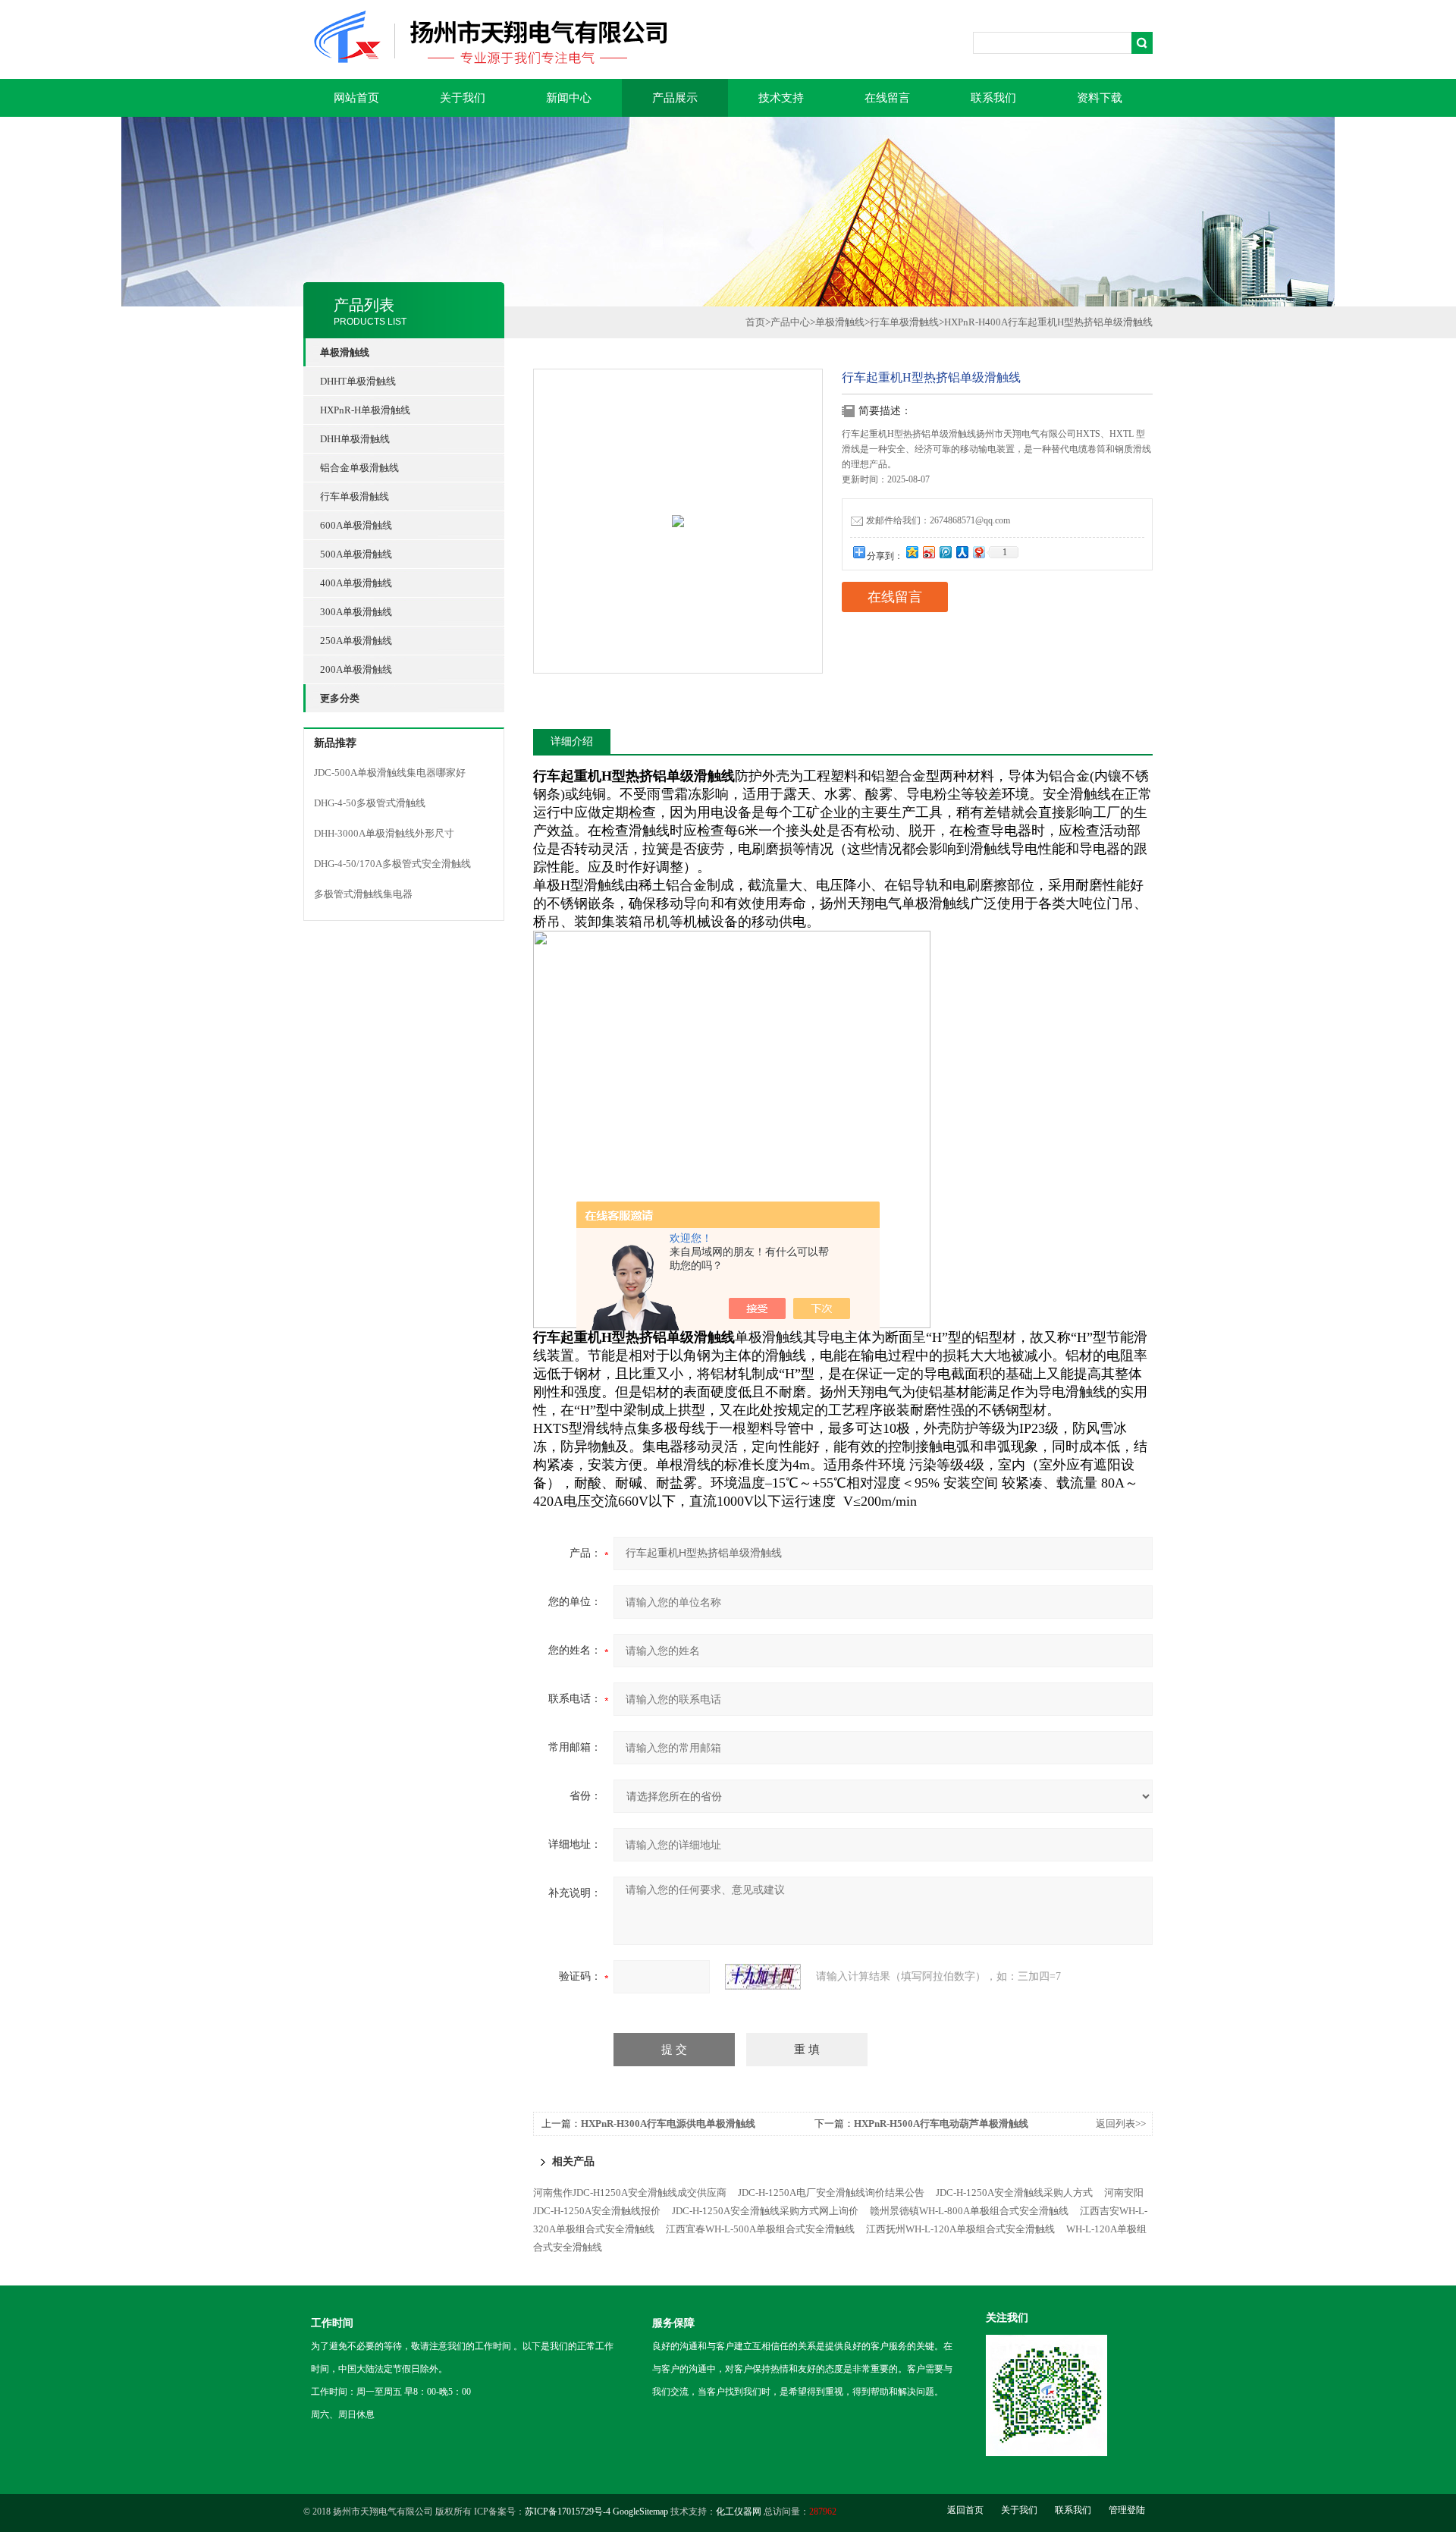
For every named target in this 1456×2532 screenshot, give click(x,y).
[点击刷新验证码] (763, 1977)
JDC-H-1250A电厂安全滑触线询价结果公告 (831, 2193)
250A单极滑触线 (356, 641)
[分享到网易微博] (978, 552)
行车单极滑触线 (355, 496)
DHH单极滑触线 (355, 439)
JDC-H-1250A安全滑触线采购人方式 (1014, 2193)
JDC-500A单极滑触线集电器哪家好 (390, 773)
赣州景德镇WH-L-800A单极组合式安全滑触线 (969, 2211)
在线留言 (887, 98)
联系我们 (993, 98)
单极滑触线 (840, 322)
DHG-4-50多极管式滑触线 (370, 803)
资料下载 (1100, 98)
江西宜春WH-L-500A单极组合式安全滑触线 (760, 2229)
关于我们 (463, 98)
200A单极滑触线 (356, 669)
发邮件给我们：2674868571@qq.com (938, 520)
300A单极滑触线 (356, 612)
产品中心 (790, 322)
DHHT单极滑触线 (358, 381)
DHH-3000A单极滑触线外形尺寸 (384, 833)
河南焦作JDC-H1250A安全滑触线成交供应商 (630, 2193)
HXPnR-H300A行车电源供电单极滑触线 (668, 2124)
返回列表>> (1121, 2124)
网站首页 (356, 98)
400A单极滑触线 (356, 583)
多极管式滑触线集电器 (363, 894)
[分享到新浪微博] (928, 552)
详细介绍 (572, 741)
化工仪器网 (739, 2512)
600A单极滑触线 (356, 525)
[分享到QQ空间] (912, 552)
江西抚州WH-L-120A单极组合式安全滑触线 (960, 2229)
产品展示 (675, 98)
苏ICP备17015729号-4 (568, 2512)
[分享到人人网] (962, 552)
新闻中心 (569, 98)
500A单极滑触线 (356, 554)
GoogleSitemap (640, 2512)
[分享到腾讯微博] (945, 552)
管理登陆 (1127, 2510)
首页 (755, 322)
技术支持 (781, 98)
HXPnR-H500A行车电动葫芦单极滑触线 (941, 2124)
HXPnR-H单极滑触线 (365, 410)
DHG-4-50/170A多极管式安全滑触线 (392, 864)
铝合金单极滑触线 (359, 468)
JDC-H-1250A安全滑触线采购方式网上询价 (765, 2211)
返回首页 (965, 2510)
